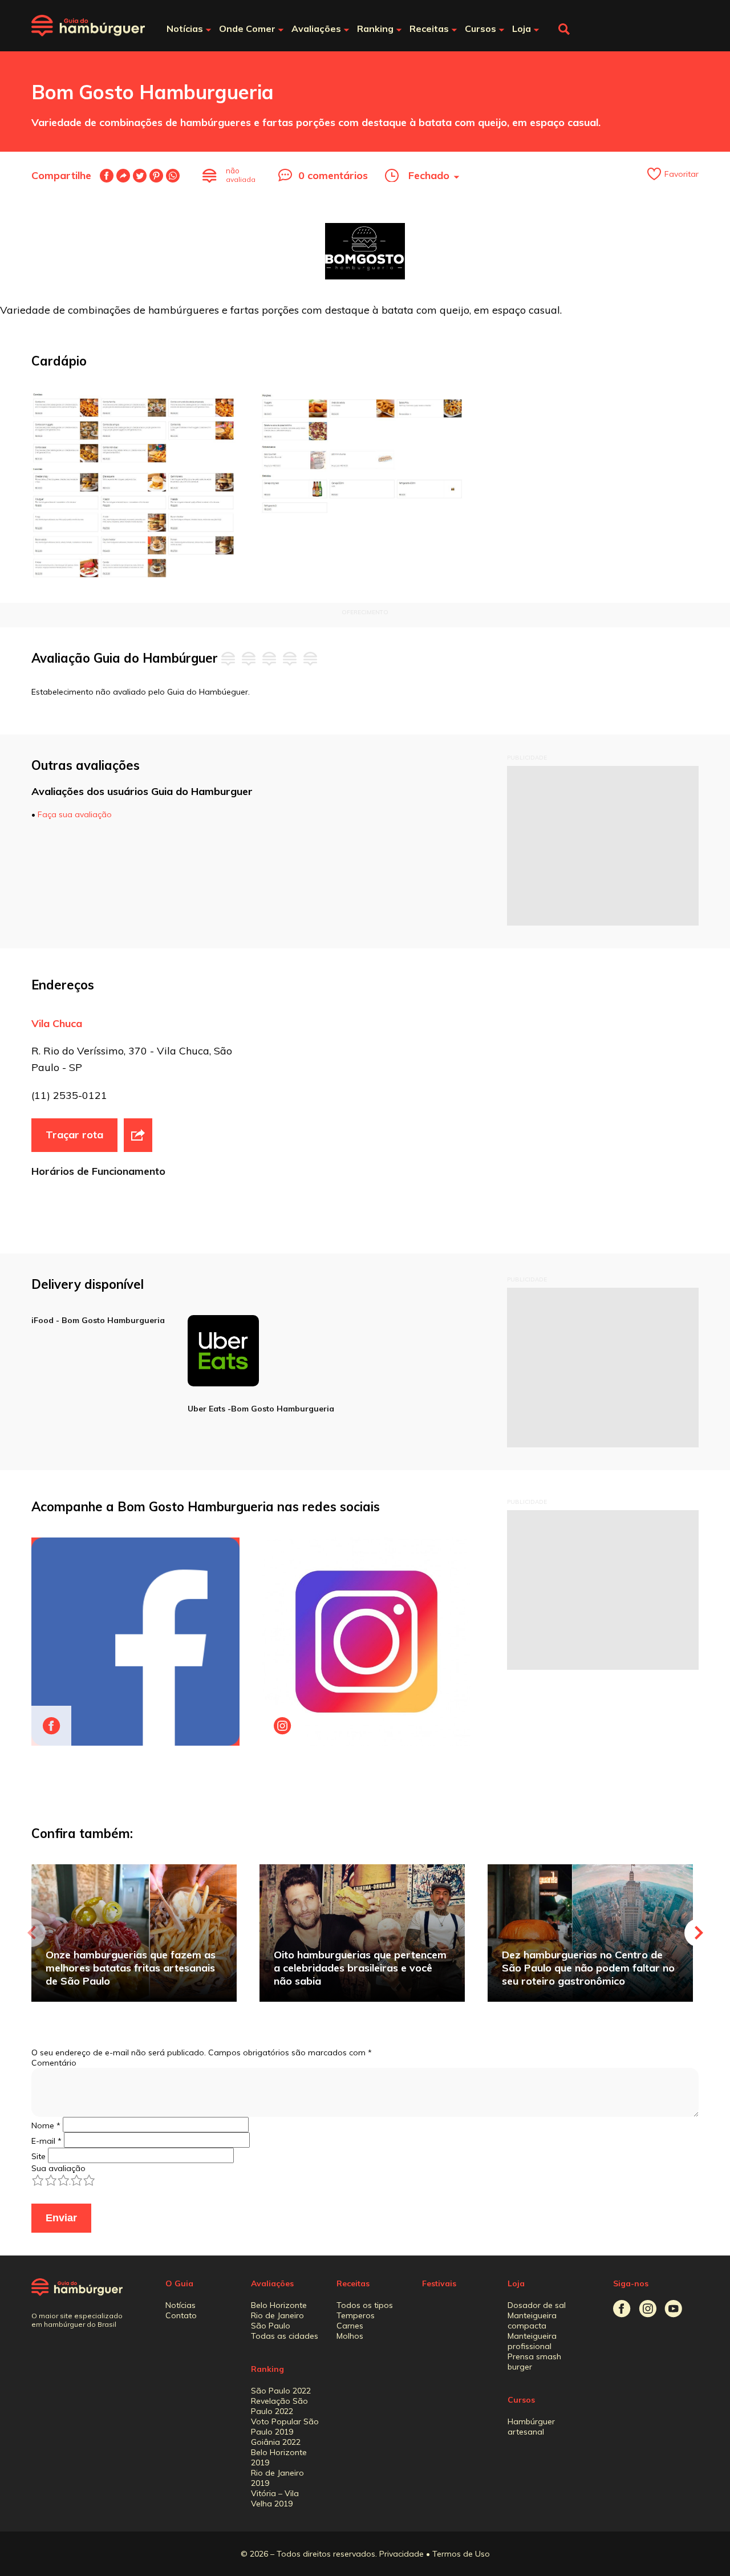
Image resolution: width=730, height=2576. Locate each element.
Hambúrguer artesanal (531, 2427)
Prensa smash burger (534, 2362)
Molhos (350, 2336)
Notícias (181, 2305)
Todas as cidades (285, 2336)
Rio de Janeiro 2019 (277, 2478)
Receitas (353, 2283)
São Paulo (271, 2326)
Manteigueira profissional (532, 2341)
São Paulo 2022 (281, 2391)
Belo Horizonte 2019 (279, 2457)
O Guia (179, 2283)
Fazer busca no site (564, 29)
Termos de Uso (461, 2554)
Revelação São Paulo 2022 (279, 2406)
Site (38, 2156)
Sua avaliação (58, 2168)
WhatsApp (173, 176)
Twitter (140, 176)
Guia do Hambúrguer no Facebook (622, 2309)
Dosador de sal (537, 2305)
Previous (31, 1933)
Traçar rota (74, 1135)
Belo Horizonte (279, 2305)
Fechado (429, 175)
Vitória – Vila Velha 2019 (275, 2498)
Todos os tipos (365, 2305)
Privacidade (401, 2554)
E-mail (123, 176)
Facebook (107, 176)
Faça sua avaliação (75, 814)
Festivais (439, 2283)
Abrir (138, 1135)
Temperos (356, 2315)
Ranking (267, 2369)
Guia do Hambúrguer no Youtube (673, 2309)
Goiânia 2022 (276, 2442)
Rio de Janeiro (277, 2315)
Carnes (350, 2326)
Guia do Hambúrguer (88, 26)
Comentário (54, 2063)
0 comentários (333, 175)
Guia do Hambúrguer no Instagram (648, 2309)
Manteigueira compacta (532, 2321)
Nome (46, 2125)
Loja (516, 2283)
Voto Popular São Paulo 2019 (285, 2427)
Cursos (521, 2400)
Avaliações (272, 2283)
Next (699, 1933)
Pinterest (156, 176)
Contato (181, 2315)
